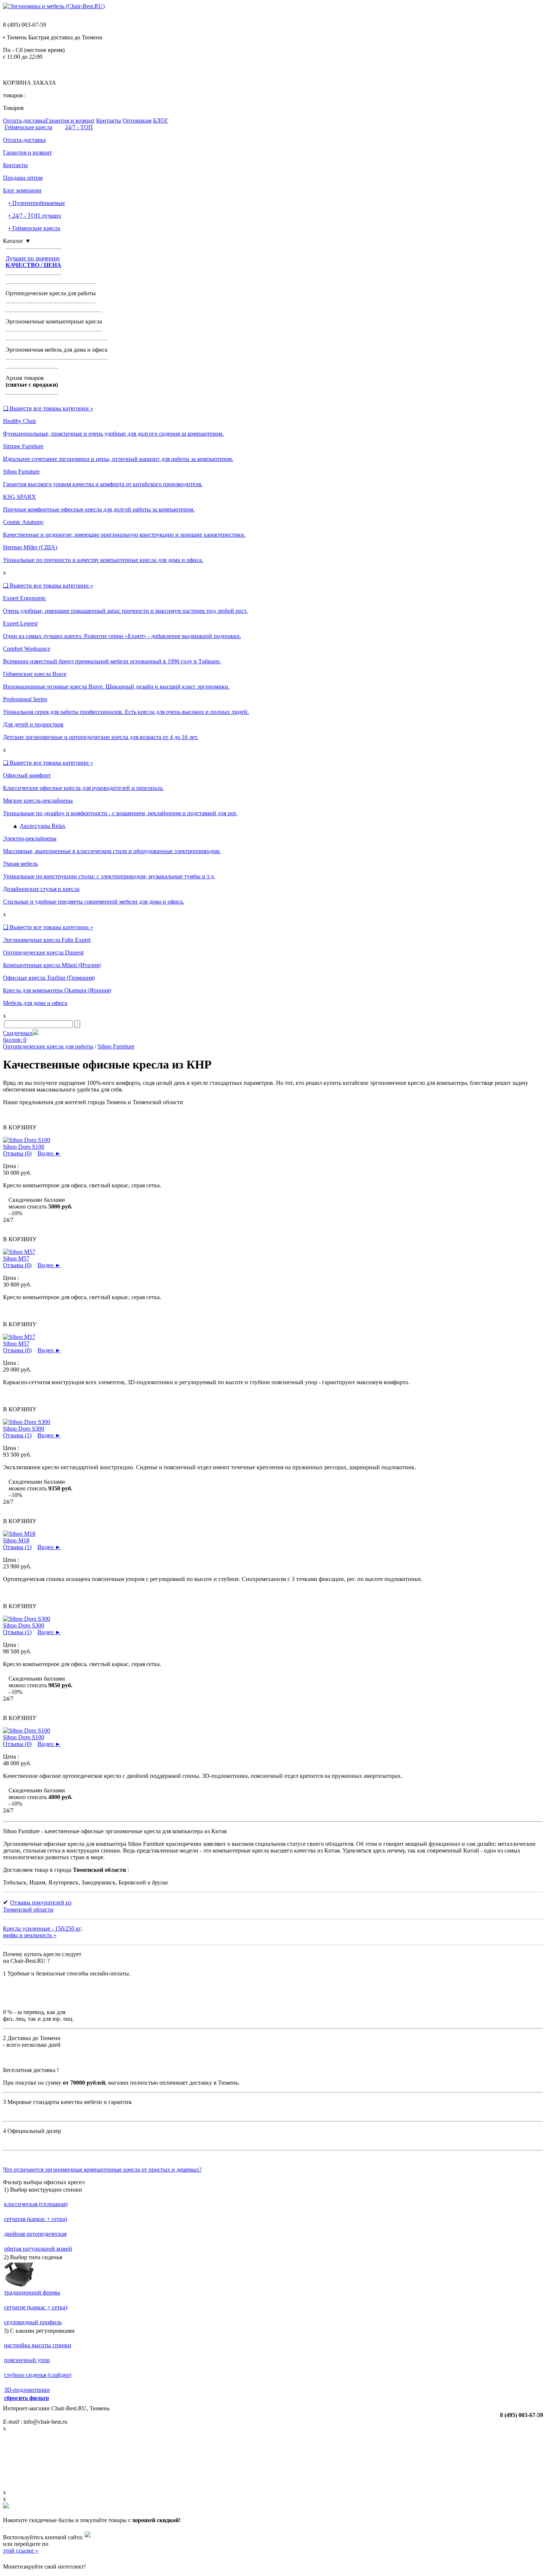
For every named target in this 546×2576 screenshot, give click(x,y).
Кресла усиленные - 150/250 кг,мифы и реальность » (43, 1932)
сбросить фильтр (27, 2398)
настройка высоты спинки (38, 2345)
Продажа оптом (23, 178)
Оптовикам (137, 121)
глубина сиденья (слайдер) (38, 2375)
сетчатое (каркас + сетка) (36, 2307)
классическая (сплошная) (36, 2204)
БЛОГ (161, 121)
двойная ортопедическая (35, 2234)
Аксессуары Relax (43, 826)
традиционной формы (32, 2292)
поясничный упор (27, 2360)
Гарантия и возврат (70, 121)
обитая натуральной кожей (38, 2249)
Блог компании (22, 190)
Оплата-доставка (24, 121)
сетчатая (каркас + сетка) (35, 2219)
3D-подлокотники (27, 2390)
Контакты (109, 121)
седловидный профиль (33, 2322)
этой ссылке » (21, 2551)
